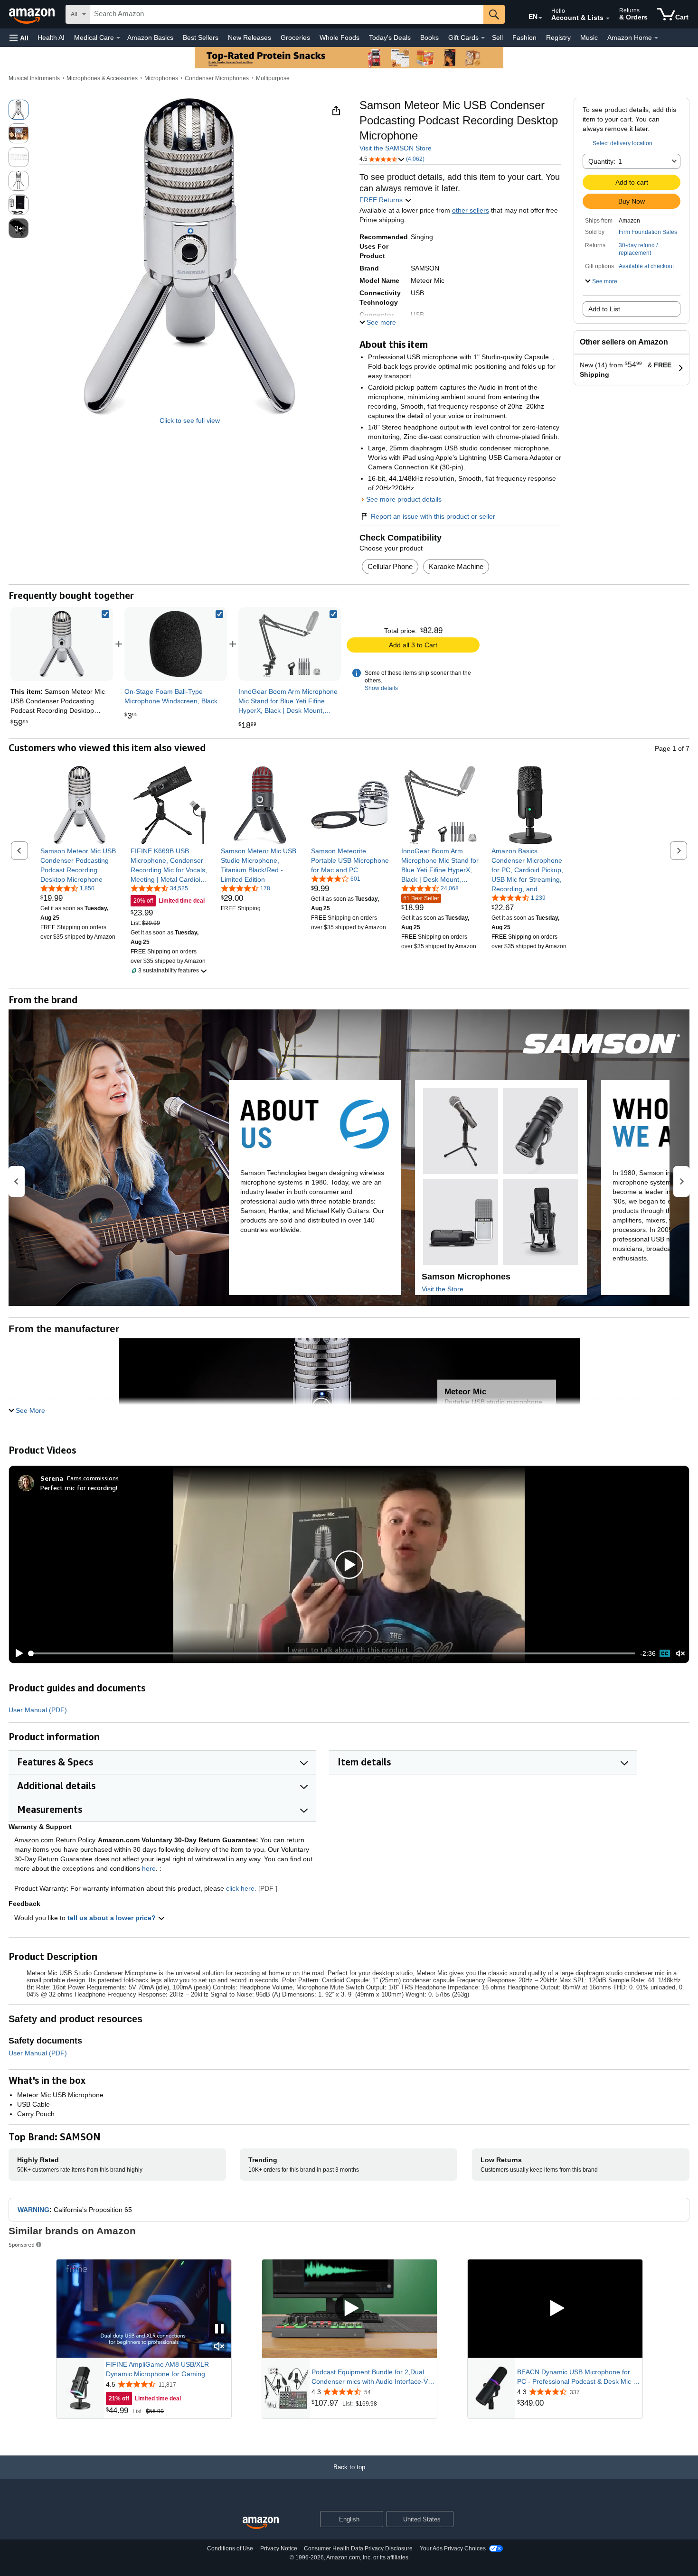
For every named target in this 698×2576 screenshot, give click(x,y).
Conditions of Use (230, 2548)
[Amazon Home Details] (656, 38)
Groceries (295, 37)
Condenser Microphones (217, 78)
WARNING (33, 2210)
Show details (381, 688)
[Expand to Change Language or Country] (540, 18)
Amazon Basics (150, 37)
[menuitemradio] (665, 1653)
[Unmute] (680, 1654)
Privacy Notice (279, 2548)
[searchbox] (287, 14)
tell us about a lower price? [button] (113, 1918)
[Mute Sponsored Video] (219, 2347)
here (149, 1868)
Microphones (161, 78)
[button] (19, 38)
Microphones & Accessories (102, 78)
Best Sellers (201, 37)
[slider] (332, 1653)
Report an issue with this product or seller (433, 516)
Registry (558, 37)
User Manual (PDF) (38, 1710)
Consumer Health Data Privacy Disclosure (358, 2548)
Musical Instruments (34, 78)
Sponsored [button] (22, 2245)
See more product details (404, 499)
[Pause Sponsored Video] (219, 2329)
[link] (176, 644)
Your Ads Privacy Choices (453, 2548)
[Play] (17, 1653)
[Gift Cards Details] (483, 38)
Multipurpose (273, 78)
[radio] (19, 110)
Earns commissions (93, 1478)
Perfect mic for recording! (79, 1488)
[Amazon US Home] (261, 2523)
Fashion (524, 37)
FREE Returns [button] (382, 200)
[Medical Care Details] (118, 38)
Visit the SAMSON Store (396, 148)
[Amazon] (33, 14)
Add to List (604, 309)
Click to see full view (190, 420)
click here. (241, 1888)
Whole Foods (340, 37)
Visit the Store (443, 1289)
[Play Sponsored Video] (349, 2309)
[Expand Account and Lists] (608, 19)
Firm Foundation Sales (648, 232)
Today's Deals (390, 37)
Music (589, 37)
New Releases (250, 37)
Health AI (51, 37)
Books (429, 37)
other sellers (471, 210)
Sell (497, 37)
